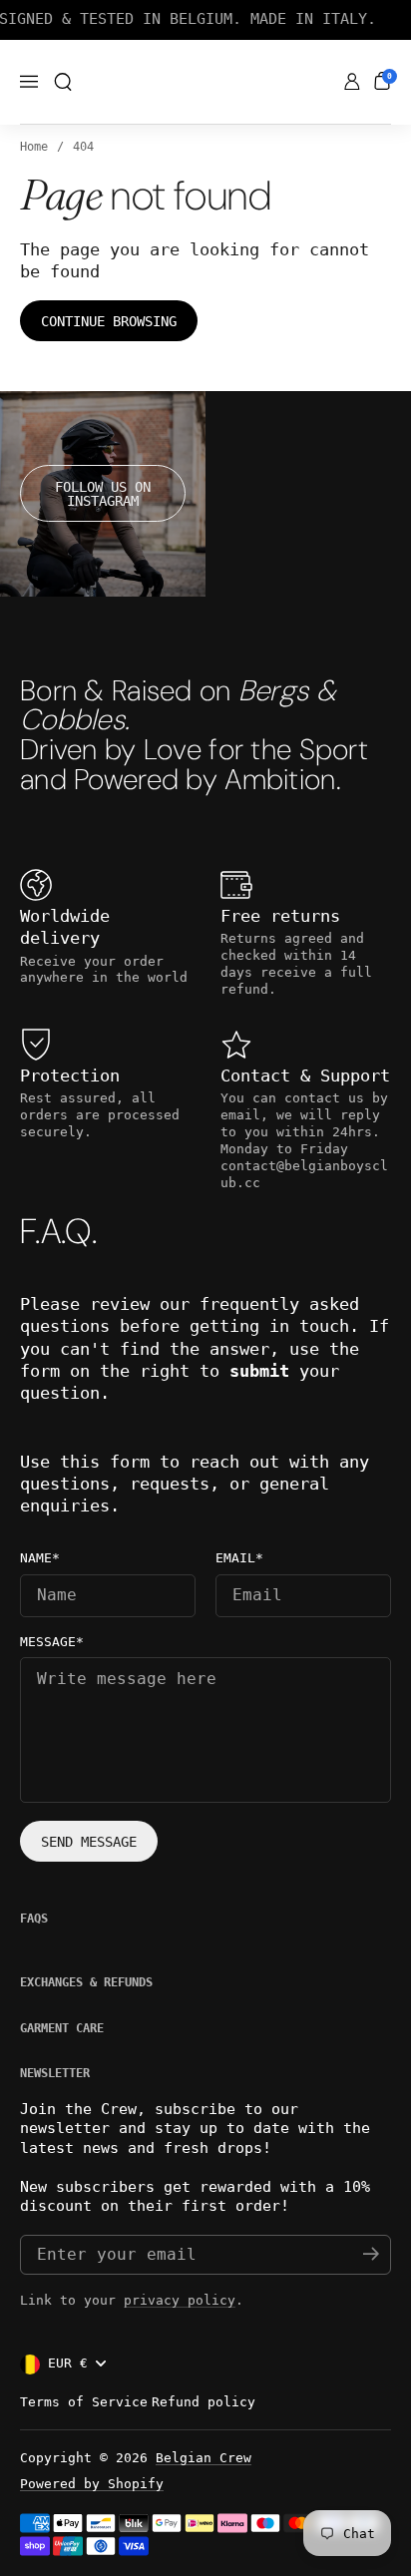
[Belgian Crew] (206, 83)
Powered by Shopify (92, 2484)
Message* (52, 1642)
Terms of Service (84, 2402)
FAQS (34, 1919)
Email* (239, 1558)
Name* (40, 1558)
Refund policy (204, 2402)
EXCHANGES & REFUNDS (86, 1982)
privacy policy (180, 2300)
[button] (63, 82)
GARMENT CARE (62, 2028)
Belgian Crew (204, 2458)
